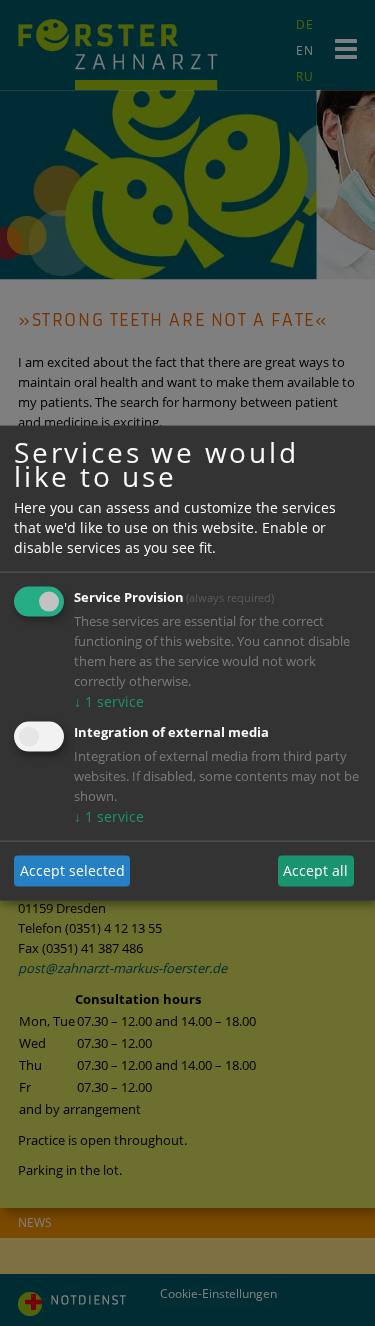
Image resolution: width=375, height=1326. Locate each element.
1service (109, 700)
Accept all (315, 870)
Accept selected (72, 870)
